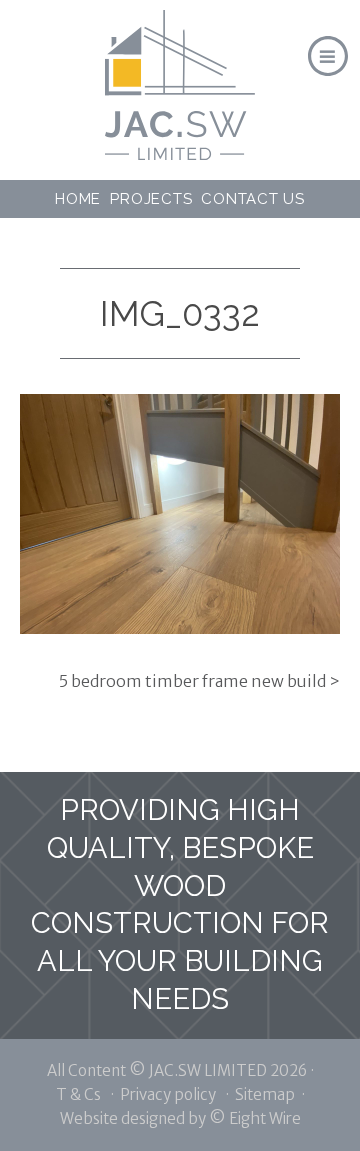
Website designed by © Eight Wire (180, 1118)
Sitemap (265, 1094)
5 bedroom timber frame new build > (199, 681)
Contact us (253, 199)
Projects (151, 199)
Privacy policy (168, 1094)
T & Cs (78, 1094)
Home (78, 199)
